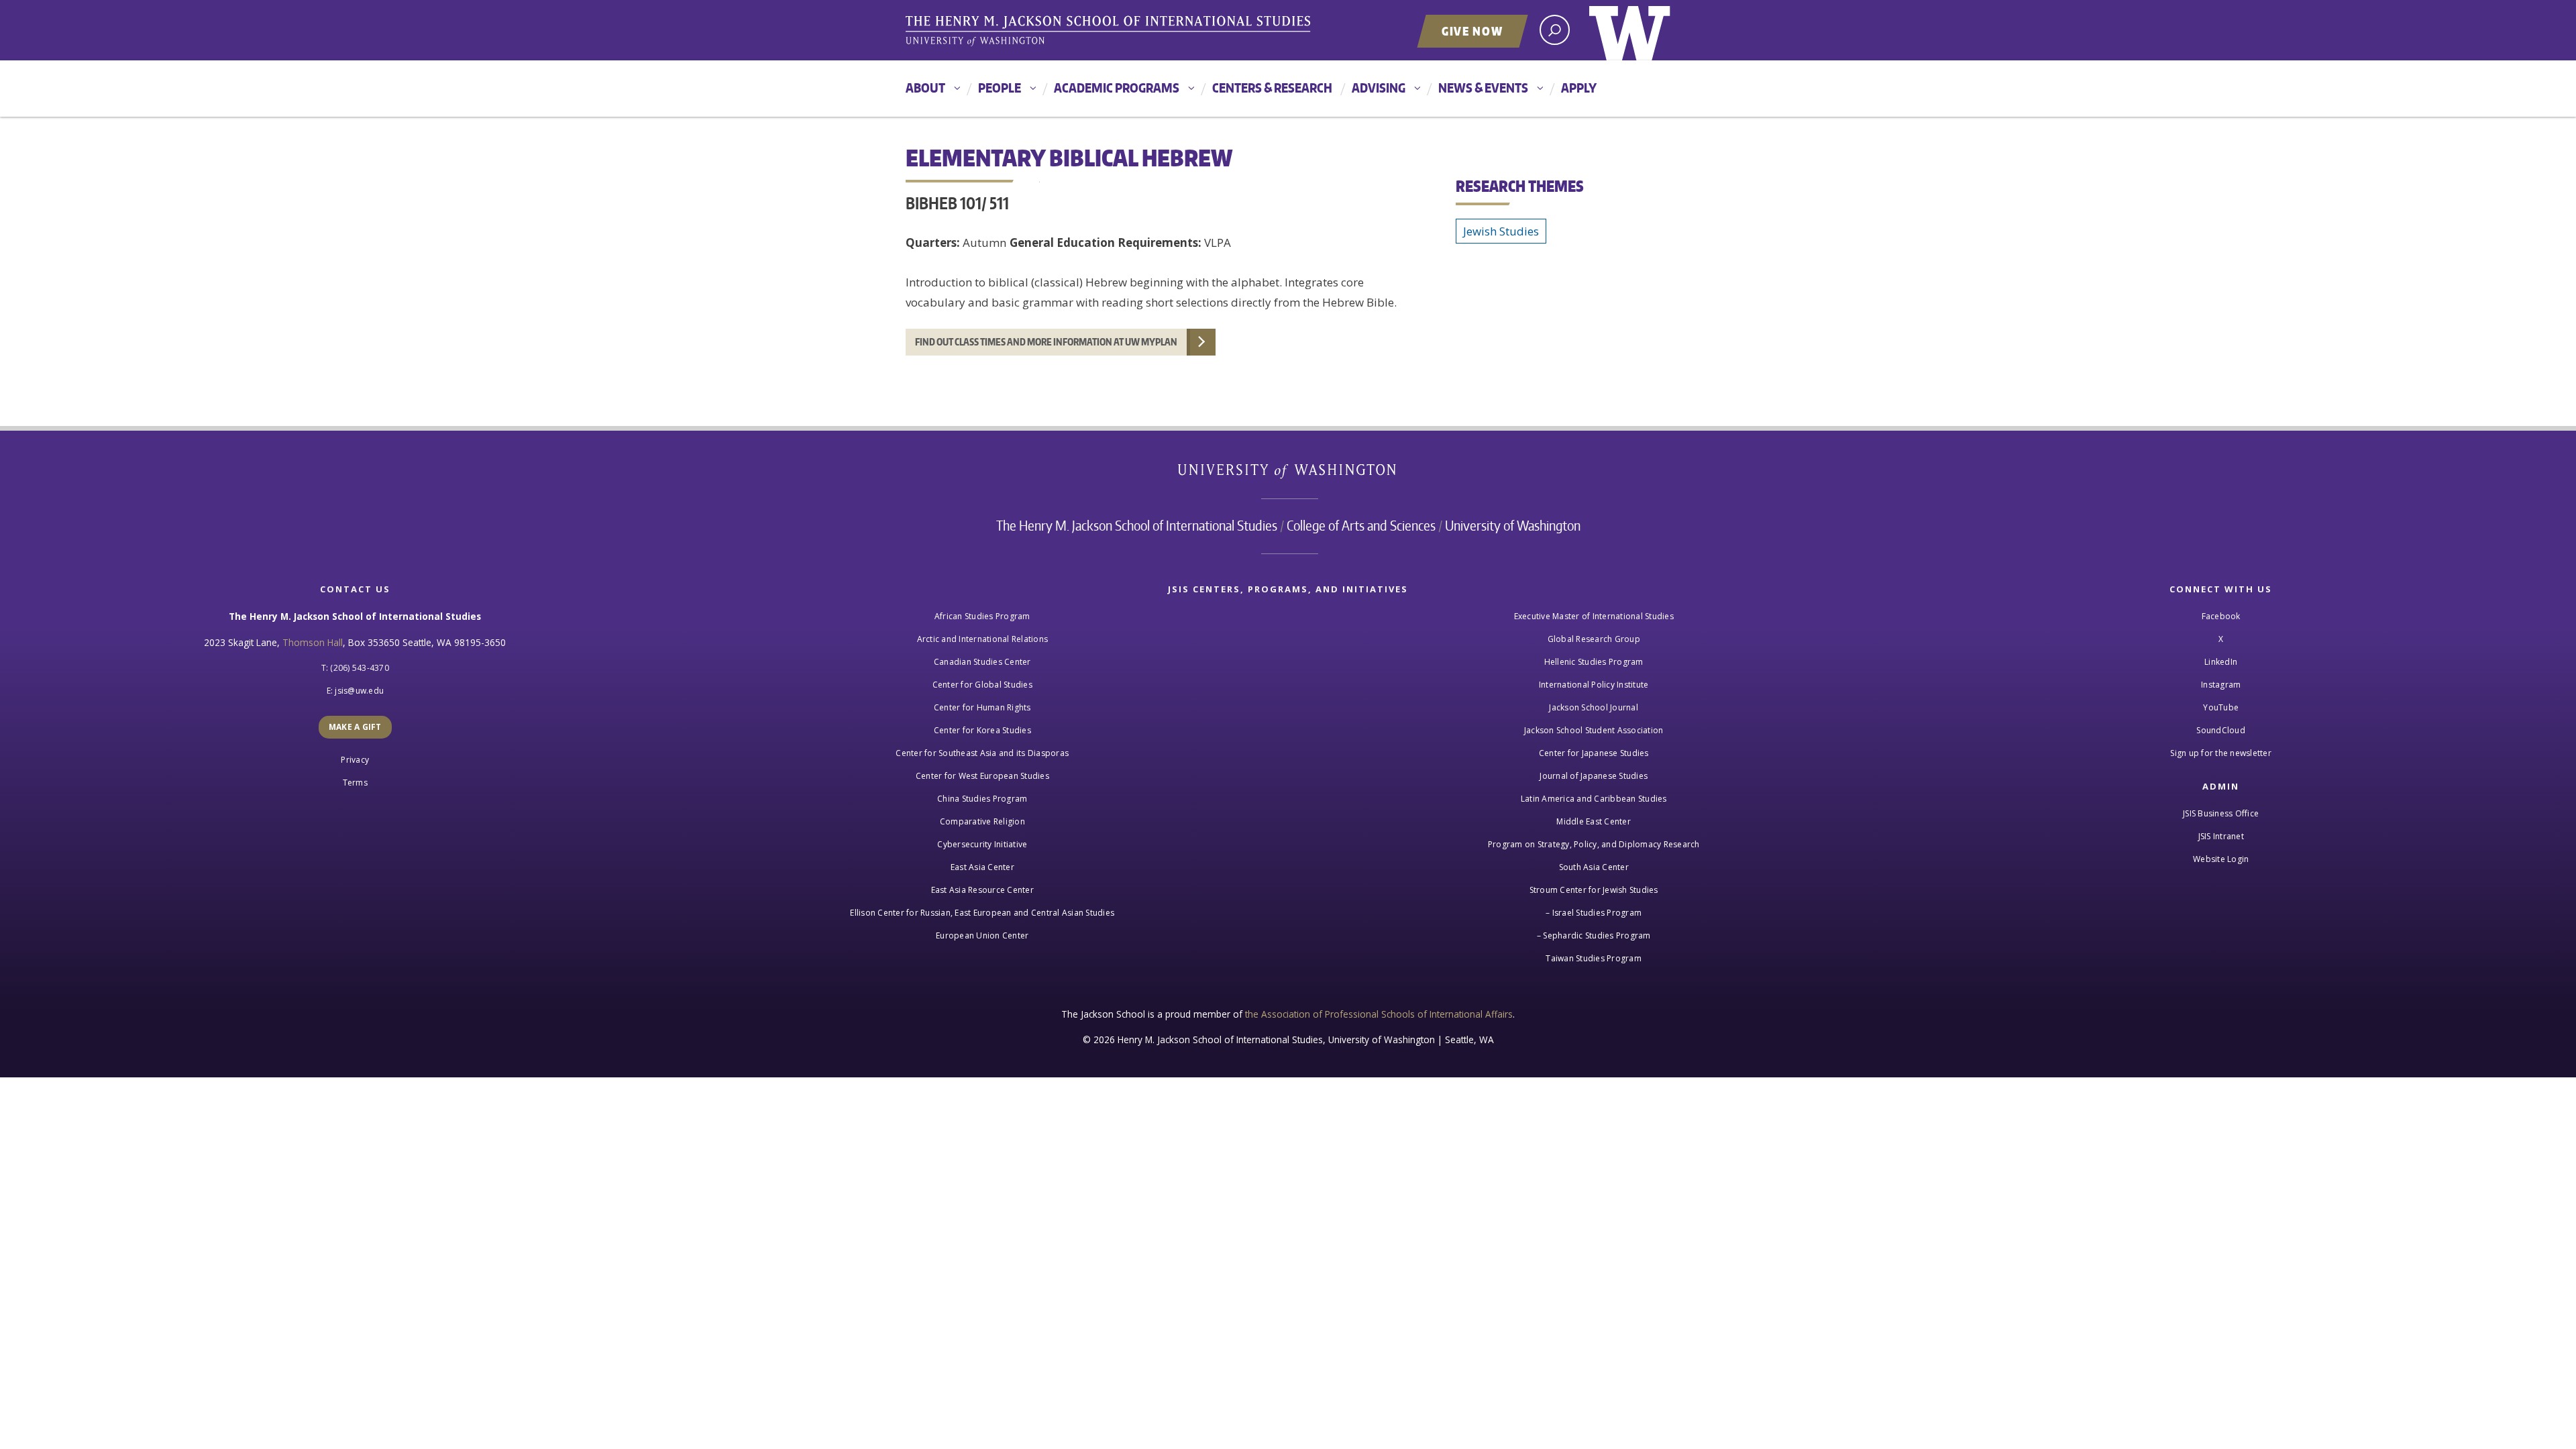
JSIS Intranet (2221, 836)
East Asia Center (982, 867)
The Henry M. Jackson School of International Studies (1137, 525)
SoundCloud (2221, 730)
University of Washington (1630, 30)
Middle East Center (1594, 821)
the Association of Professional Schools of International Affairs (1379, 1014)
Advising (1379, 88)
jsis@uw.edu (359, 691)
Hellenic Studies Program (1594, 662)
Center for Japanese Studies (1594, 753)
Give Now (1472, 31)
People (1000, 88)
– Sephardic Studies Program (1594, 935)
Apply (1579, 88)
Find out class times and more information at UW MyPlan (1046, 342)
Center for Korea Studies (982, 730)
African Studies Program (982, 616)
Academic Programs (1117, 88)
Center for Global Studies (982, 685)
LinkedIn (2221, 662)
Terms (355, 783)
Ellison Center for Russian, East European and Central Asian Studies (982, 913)
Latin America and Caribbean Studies (1594, 799)
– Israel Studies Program (1594, 913)
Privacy (355, 760)
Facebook (2221, 616)
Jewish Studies (1501, 231)
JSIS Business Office (2221, 813)
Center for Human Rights (982, 707)
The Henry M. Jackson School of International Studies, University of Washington (1110, 32)
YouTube (2221, 707)
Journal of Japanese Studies (1594, 776)
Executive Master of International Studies (1594, 616)
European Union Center (982, 935)
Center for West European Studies (982, 776)
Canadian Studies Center (982, 662)
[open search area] (1555, 30)
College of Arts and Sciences (1361, 525)
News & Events (1483, 88)
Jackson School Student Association (1594, 730)
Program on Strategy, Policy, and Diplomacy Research (1594, 844)
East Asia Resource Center (982, 890)
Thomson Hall (313, 642)
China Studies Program (982, 799)
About (925, 88)
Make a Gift (355, 727)
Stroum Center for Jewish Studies (1594, 890)
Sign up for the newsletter (2221, 753)
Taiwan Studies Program (1594, 958)
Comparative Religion (982, 821)
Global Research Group (1594, 639)
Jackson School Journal (1594, 707)
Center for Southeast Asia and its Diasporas (982, 753)
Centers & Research (1272, 88)
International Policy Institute (1594, 685)
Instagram (2221, 685)
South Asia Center (1594, 867)
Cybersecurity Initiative (982, 844)
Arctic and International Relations (983, 639)
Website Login (2221, 859)
